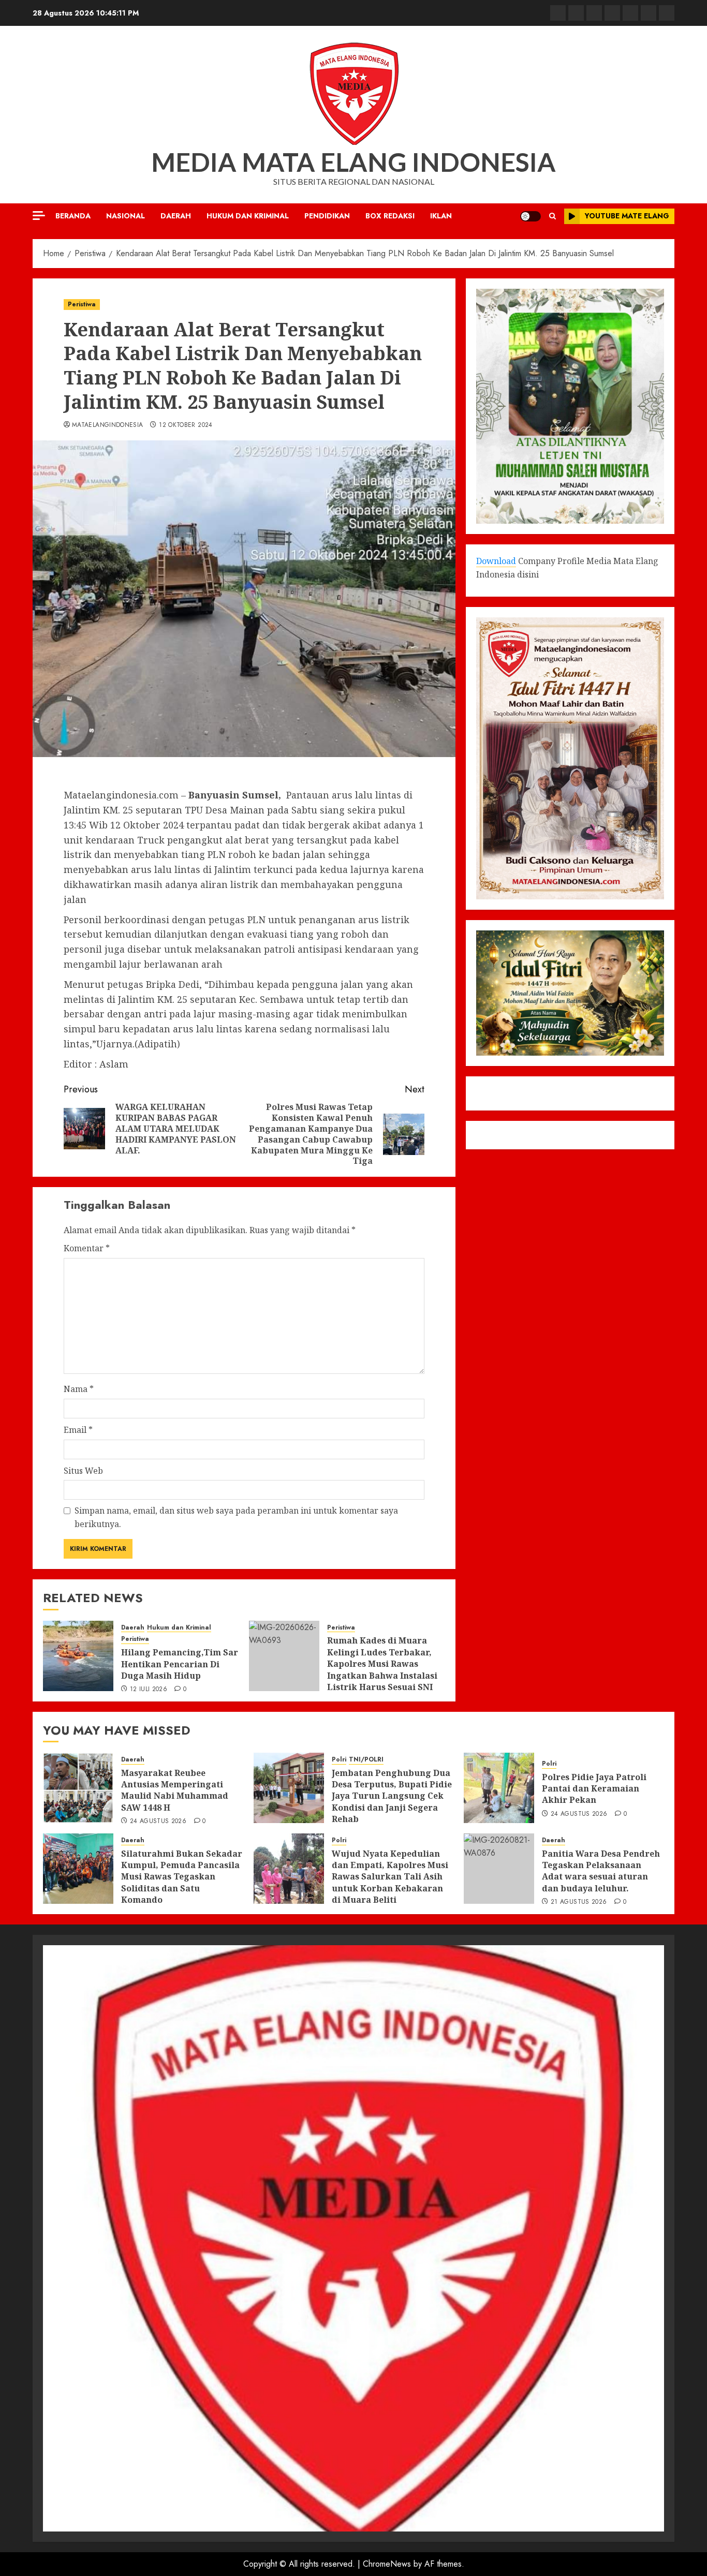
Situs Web (83, 1471)
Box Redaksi (390, 216)
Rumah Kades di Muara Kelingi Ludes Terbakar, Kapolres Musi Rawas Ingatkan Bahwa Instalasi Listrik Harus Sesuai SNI (382, 1664)
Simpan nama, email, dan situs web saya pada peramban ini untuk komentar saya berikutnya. (236, 1517)
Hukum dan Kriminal (248, 216)
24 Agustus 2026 (158, 1822)
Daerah (176, 216)
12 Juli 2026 (149, 1690)
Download (496, 561)
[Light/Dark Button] (531, 216)
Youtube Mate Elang (627, 216)
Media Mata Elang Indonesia (353, 162)
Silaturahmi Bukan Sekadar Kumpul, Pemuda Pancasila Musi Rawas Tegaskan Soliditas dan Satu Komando (182, 1877)
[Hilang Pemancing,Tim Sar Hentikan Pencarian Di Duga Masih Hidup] (78, 1656)
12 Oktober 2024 (186, 425)
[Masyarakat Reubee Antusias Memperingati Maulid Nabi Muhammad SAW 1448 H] (78, 1788)
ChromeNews (387, 2564)
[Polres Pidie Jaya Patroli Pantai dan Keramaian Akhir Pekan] (499, 1788)
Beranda (73, 216)
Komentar (87, 1248)
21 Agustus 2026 (579, 1902)
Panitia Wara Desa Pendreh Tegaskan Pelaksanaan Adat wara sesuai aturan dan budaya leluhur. (601, 1871)
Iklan (441, 216)
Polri (339, 1760)
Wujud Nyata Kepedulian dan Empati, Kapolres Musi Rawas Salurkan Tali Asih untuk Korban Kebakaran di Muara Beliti (390, 1877)
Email (78, 1430)
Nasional (126, 216)
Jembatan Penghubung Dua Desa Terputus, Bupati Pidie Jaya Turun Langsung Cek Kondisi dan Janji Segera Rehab (392, 1796)
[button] (553, 216)
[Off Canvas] (39, 216)
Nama (79, 1389)
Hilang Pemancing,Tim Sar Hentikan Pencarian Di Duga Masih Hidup (180, 1664)
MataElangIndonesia (107, 425)
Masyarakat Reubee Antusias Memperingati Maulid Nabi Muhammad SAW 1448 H (175, 1790)
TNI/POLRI (366, 1760)
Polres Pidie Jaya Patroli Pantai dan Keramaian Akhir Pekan (594, 1789)
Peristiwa (82, 304)
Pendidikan (327, 216)
